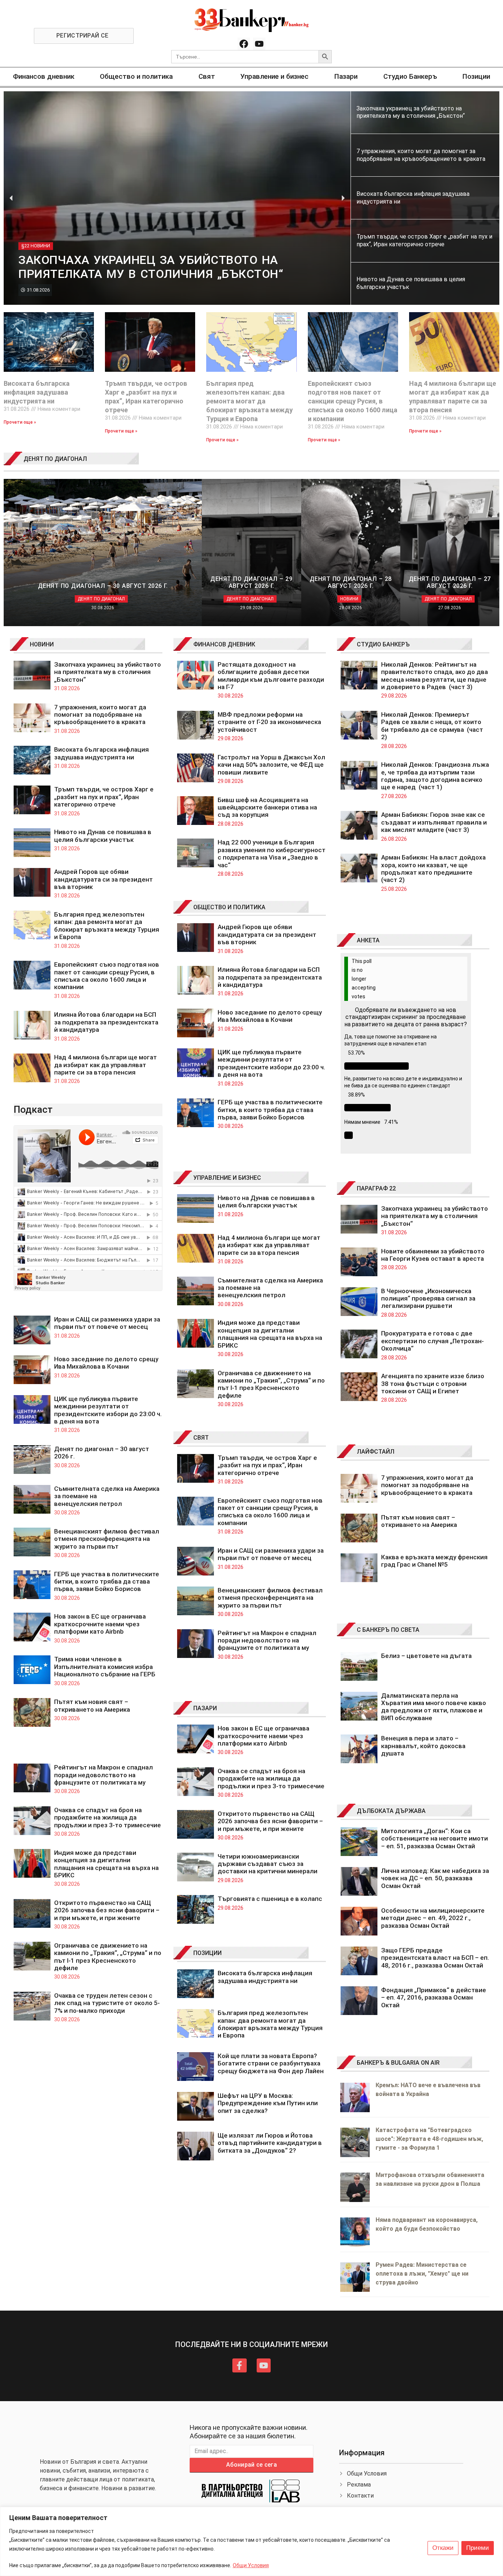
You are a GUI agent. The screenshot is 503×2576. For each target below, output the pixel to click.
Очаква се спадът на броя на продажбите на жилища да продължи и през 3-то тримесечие (108, 1818)
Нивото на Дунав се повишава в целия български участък (103, 836)
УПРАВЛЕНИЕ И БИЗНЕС (227, 1178)
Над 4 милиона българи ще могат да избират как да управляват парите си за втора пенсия (105, 1065)
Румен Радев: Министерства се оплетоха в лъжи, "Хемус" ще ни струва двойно (422, 2274)
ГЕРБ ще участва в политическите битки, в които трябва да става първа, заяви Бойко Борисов (107, 1582)
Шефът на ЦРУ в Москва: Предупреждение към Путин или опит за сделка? (268, 2103)
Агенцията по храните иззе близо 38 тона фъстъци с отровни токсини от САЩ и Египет (433, 1384)
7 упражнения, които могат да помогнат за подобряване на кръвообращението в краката (100, 715)
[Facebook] (244, 44)
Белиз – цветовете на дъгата (426, 1656)
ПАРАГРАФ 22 (376, 1188)
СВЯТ (201, 1438)
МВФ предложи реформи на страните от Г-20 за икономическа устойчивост (269, 722)
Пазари (346, 76)
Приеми (478, 2548)
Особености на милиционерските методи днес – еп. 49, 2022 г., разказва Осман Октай (433, 1918)
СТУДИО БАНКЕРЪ (383, 644)
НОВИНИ (42, 644)
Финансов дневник (44, 76)
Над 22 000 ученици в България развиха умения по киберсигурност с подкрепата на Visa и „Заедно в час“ (272, 853)
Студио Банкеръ (410, 76)
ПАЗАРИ (205, 1708)
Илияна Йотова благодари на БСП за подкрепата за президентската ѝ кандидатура (106, 1022)
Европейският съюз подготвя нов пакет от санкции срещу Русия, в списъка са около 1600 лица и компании (353, 401)
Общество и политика (136, 76)
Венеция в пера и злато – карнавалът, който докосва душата (423, 1746)
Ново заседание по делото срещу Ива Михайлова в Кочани (106, 1363)
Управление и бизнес (275, 76)
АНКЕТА (368, 940)
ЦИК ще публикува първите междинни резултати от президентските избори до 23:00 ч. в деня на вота (108, 1410)
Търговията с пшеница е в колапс (270, 1899)
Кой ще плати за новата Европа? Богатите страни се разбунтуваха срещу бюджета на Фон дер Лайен (271, 2063)
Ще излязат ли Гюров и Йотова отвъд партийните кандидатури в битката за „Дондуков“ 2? (270, 2143)
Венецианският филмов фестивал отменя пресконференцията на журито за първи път (107, 1539)
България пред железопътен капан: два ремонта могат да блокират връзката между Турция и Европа (249, 401)
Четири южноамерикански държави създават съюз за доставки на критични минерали (268, 1864)
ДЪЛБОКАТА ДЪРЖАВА (391, 1811)
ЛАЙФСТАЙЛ (376, 1452)
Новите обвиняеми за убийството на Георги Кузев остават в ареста (433, 1255)
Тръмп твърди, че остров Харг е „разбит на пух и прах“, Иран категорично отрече (104, 797)
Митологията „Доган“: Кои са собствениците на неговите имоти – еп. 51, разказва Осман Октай (435, 1839)
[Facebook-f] (239, 2365)
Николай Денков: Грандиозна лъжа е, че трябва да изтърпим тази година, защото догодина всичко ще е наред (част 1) (435, 776)
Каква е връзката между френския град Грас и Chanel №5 (434, 1561)
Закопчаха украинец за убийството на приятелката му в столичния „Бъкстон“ (108, 672)
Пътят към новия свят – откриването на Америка (92, 1705)
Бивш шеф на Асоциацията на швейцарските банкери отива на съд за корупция (267, 807)
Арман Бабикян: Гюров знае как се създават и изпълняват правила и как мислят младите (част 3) (434, 822)
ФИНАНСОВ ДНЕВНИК (224, 644)
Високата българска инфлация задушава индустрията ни (37, 392)
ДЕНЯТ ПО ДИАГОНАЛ (55, 459)
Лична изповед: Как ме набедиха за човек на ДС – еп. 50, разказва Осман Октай (435, 1878)
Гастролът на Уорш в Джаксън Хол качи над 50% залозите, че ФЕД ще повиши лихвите (271, 765)
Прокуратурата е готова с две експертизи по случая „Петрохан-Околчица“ (432, 1341)
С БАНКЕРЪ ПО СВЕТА (388, 1630)
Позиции (476, 76)
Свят (207, 76)
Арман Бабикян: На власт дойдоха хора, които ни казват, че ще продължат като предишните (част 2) (433, 869)
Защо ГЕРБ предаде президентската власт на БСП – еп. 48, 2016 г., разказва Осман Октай (435, 1958)
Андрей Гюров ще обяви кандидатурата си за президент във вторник (103, 879)
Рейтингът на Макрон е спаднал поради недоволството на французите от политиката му (103, 1775)
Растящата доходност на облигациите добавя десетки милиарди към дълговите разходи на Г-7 (271, 676)
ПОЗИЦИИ (207, 1953)
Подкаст (33, 1109)
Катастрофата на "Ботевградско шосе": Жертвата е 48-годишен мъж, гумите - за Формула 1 (429, 2139)
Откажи (443, 2548)
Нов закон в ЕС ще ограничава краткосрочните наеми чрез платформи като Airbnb (100, 1624)
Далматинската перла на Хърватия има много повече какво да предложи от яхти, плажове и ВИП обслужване (434, 1707)
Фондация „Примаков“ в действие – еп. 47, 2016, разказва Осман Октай (434, 1998)
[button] (11, 198)
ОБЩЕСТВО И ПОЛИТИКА (229, 907)
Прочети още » (20, 422)
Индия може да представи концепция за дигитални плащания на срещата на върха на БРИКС (106, 1864)
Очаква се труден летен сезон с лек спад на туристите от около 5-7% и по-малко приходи (107, 2003)
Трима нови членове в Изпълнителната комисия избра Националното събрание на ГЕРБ (105, 1667)
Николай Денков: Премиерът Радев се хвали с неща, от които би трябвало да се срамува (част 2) (432, 726)
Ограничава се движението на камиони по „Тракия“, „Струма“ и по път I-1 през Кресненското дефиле (108, 1957)
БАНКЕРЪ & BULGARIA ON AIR (398, 2063)
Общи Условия (251, 2565)
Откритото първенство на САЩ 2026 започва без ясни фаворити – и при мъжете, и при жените (107, 1910)
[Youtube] (259, 44)
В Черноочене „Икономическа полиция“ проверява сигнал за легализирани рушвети (428, 1298)
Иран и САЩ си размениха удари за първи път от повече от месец (107, 1323)
